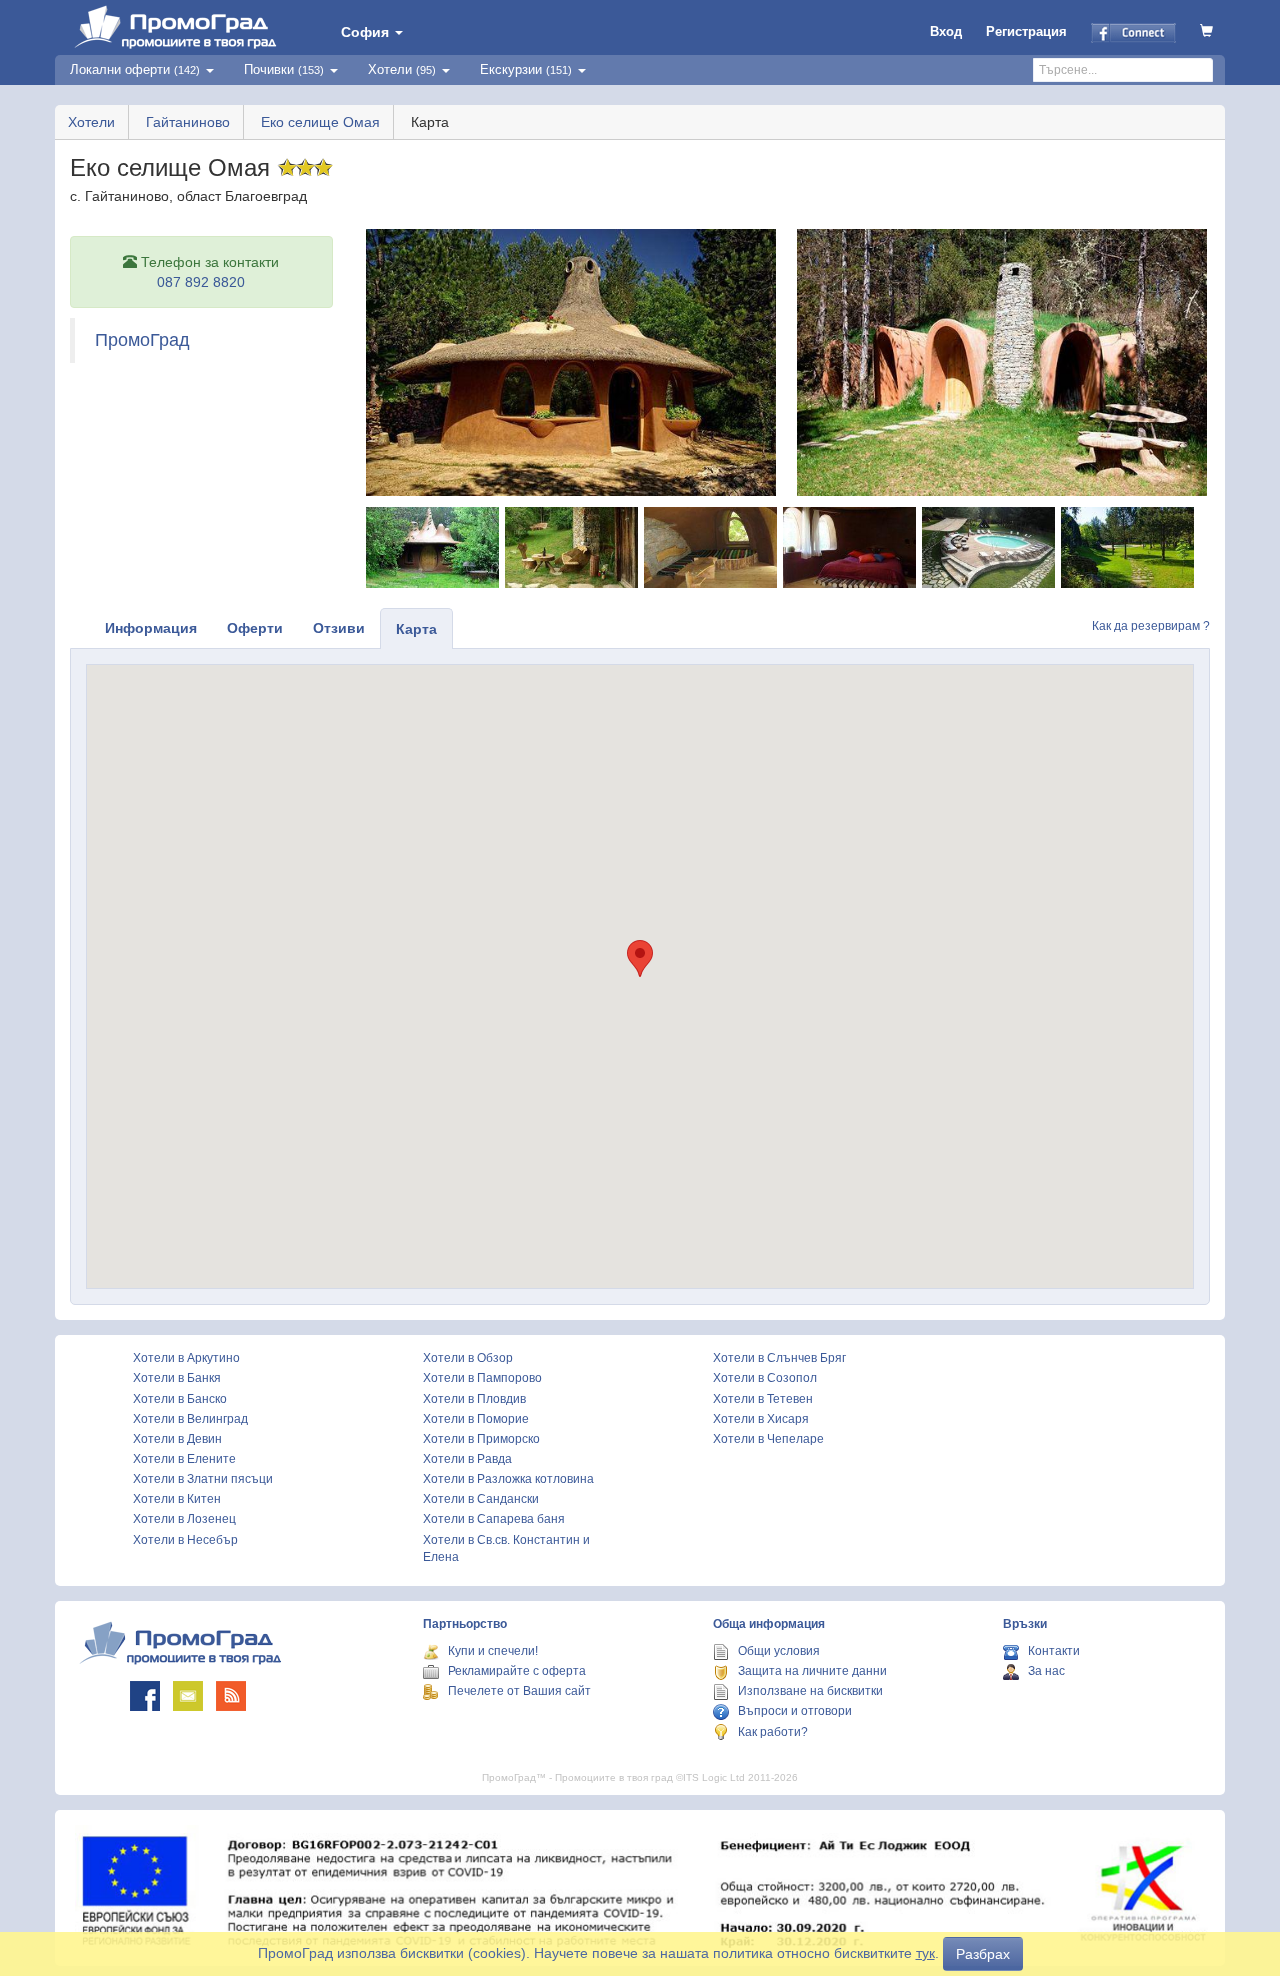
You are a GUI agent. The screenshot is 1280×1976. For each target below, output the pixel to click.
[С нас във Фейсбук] (145, 1696)
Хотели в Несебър (185, 1540)
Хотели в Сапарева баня (494, 1519)
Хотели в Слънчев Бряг (779, 1358)
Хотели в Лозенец (184, 1519)
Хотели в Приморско (481, 1439)
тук (925, 1953)
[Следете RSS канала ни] (231, 1696)
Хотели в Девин (177, 1439)
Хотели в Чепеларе (768, 1439)
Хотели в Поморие (476, 1419)
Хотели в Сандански (481, 1499)
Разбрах (983, 1954)
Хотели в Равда (467, 1459)
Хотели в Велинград (190, 1419)
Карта (416, 629)
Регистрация (1026, 31)
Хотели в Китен (177, 1499)
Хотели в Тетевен (763, 1399)
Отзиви (339, 628)
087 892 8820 (201, 282)
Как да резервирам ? (1151, 626)
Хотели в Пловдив (474, 1399)
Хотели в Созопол (765, 1378)
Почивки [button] (284, 69)
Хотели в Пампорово (482, 1378)
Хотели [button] (402, 69)
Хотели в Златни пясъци (203, 1479)
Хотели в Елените (184, 1459)
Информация (151, 628)
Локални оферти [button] (135, 69)
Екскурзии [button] (526, 69)
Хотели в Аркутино (186, 1358)
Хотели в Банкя (177, 1378)
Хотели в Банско (180, 1399)
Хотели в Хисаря (761, 1419)
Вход (946, 31)
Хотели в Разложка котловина (508, 1479)
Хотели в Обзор (468, 1358)
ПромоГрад (142, 340)
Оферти (255, 628)
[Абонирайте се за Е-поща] (188, 1696)
